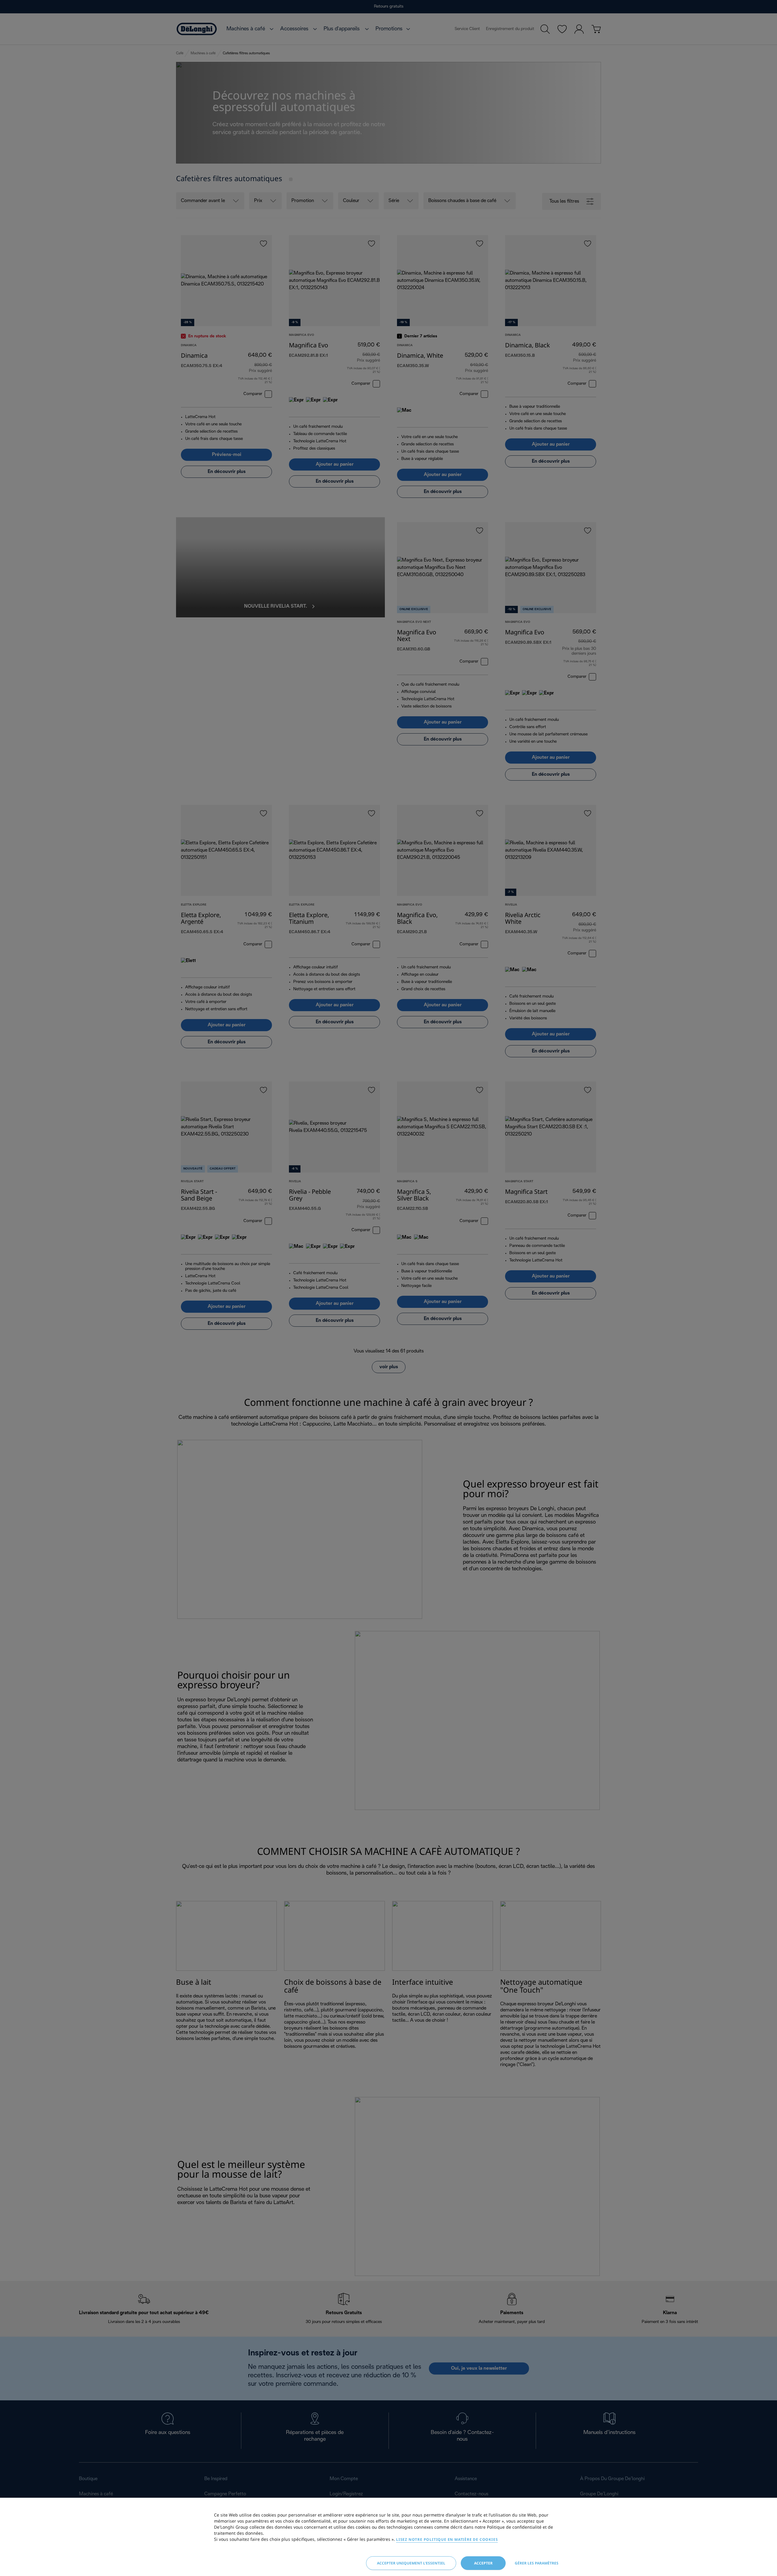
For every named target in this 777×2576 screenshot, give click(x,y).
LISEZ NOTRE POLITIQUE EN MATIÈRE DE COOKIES (447, 2539)
